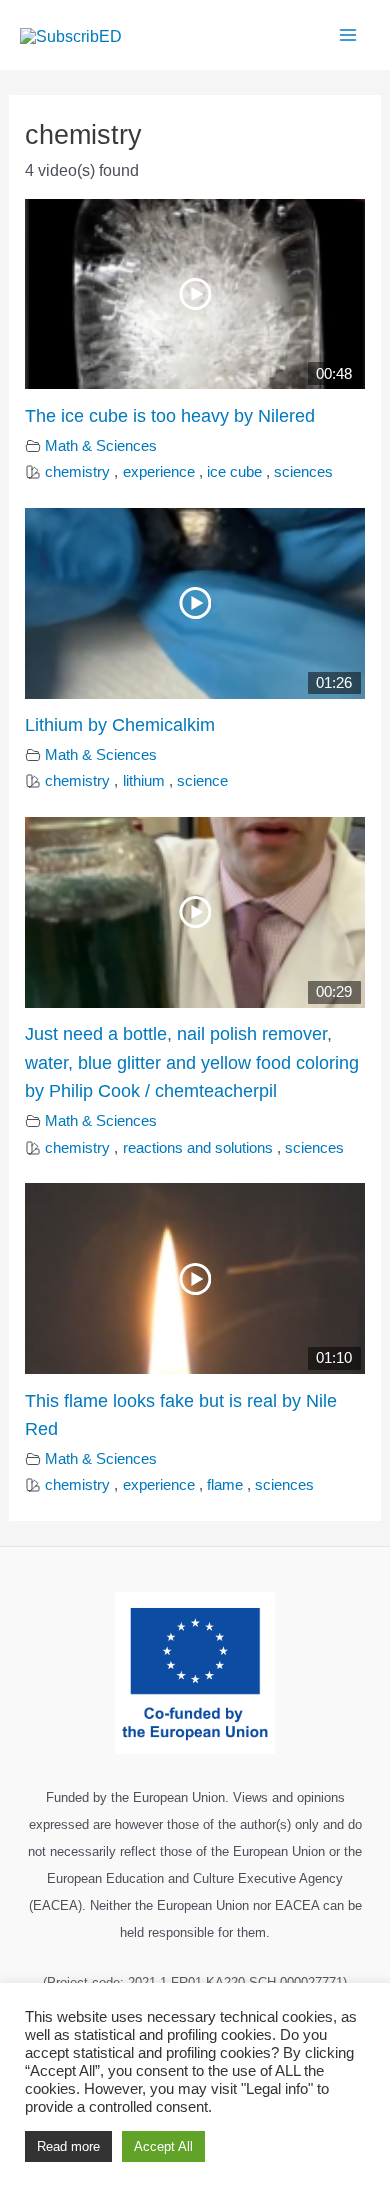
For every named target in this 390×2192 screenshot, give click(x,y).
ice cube (234, 472)
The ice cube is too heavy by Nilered (170, 415)
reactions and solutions (198, 1148)
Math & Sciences (101, 446)
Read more (68, 2146)
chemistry (77, 472)
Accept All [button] (163, 2146)
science (202, 781)
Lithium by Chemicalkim (120, 724)
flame (225, 1485)
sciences (303, 472)
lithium (144, 781)
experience (159, 472)
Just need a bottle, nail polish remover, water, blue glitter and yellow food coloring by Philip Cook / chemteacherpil (192, 1062)
